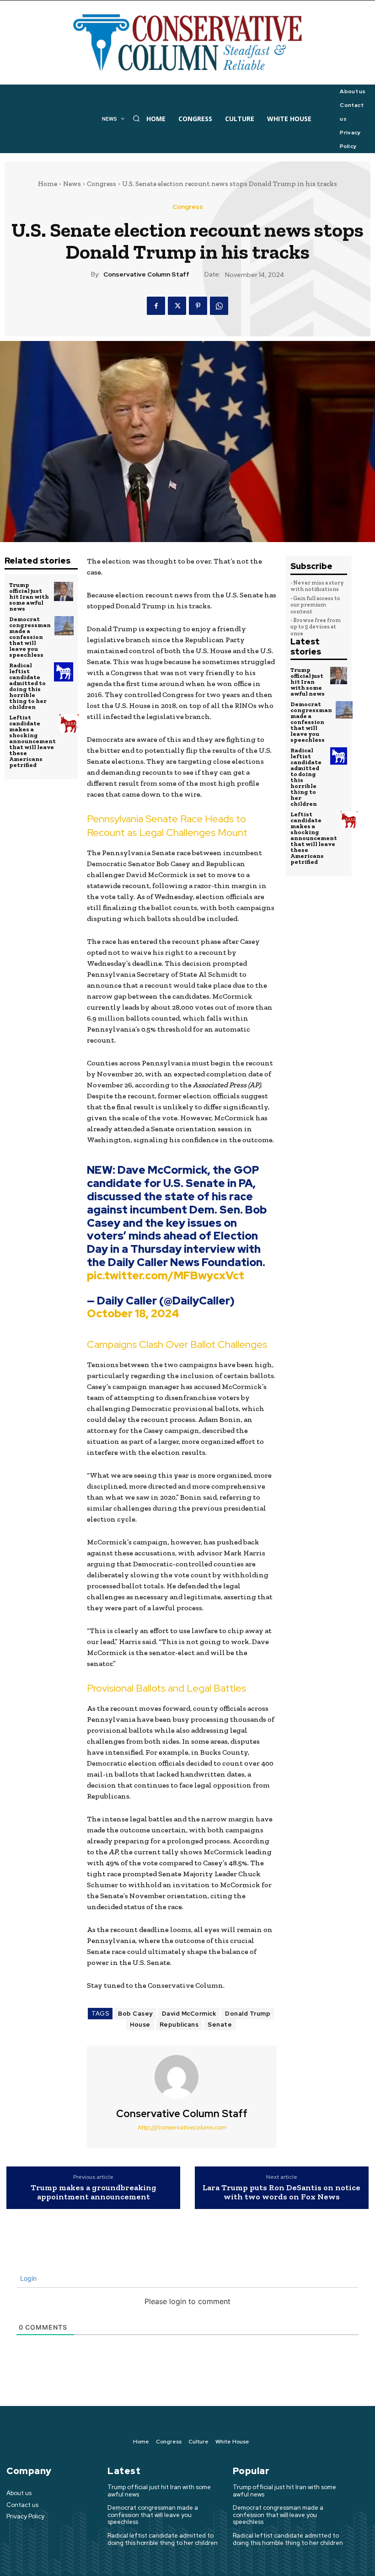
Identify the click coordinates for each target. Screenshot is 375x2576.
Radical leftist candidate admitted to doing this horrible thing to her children (28, 686)
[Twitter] (177, 306)
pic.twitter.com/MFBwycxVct (166, 1275)
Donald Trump (248, 2014)
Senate (220, 2025)
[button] (136, 118)
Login (27, 2278)
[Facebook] (156, 306)
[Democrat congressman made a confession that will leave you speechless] (64, 626)
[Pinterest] (198, 306)
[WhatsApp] (219, 306)
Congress (102, 184)
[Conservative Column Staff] (182, 2077)
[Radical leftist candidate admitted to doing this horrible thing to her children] (64, 672)
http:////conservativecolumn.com (182, 2127)
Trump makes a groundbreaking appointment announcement (94, 2193)
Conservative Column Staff (146, 274)
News (72, 184)
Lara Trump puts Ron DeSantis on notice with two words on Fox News (281, 2193)
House (140, 2025)
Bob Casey (135, 2014)
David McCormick (189, 2014)
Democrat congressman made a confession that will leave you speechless (30, 637)
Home (48, 184)
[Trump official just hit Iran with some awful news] (64, 591)
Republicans (179, 2025)
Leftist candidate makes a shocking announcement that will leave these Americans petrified (32, 741)
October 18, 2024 (133, 1313)
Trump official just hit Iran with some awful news (29, 597)
